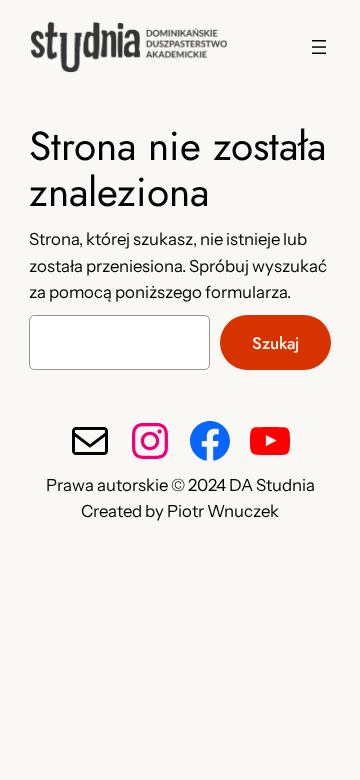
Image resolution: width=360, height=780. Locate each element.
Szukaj (275, 343)
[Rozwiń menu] (319, 47)
